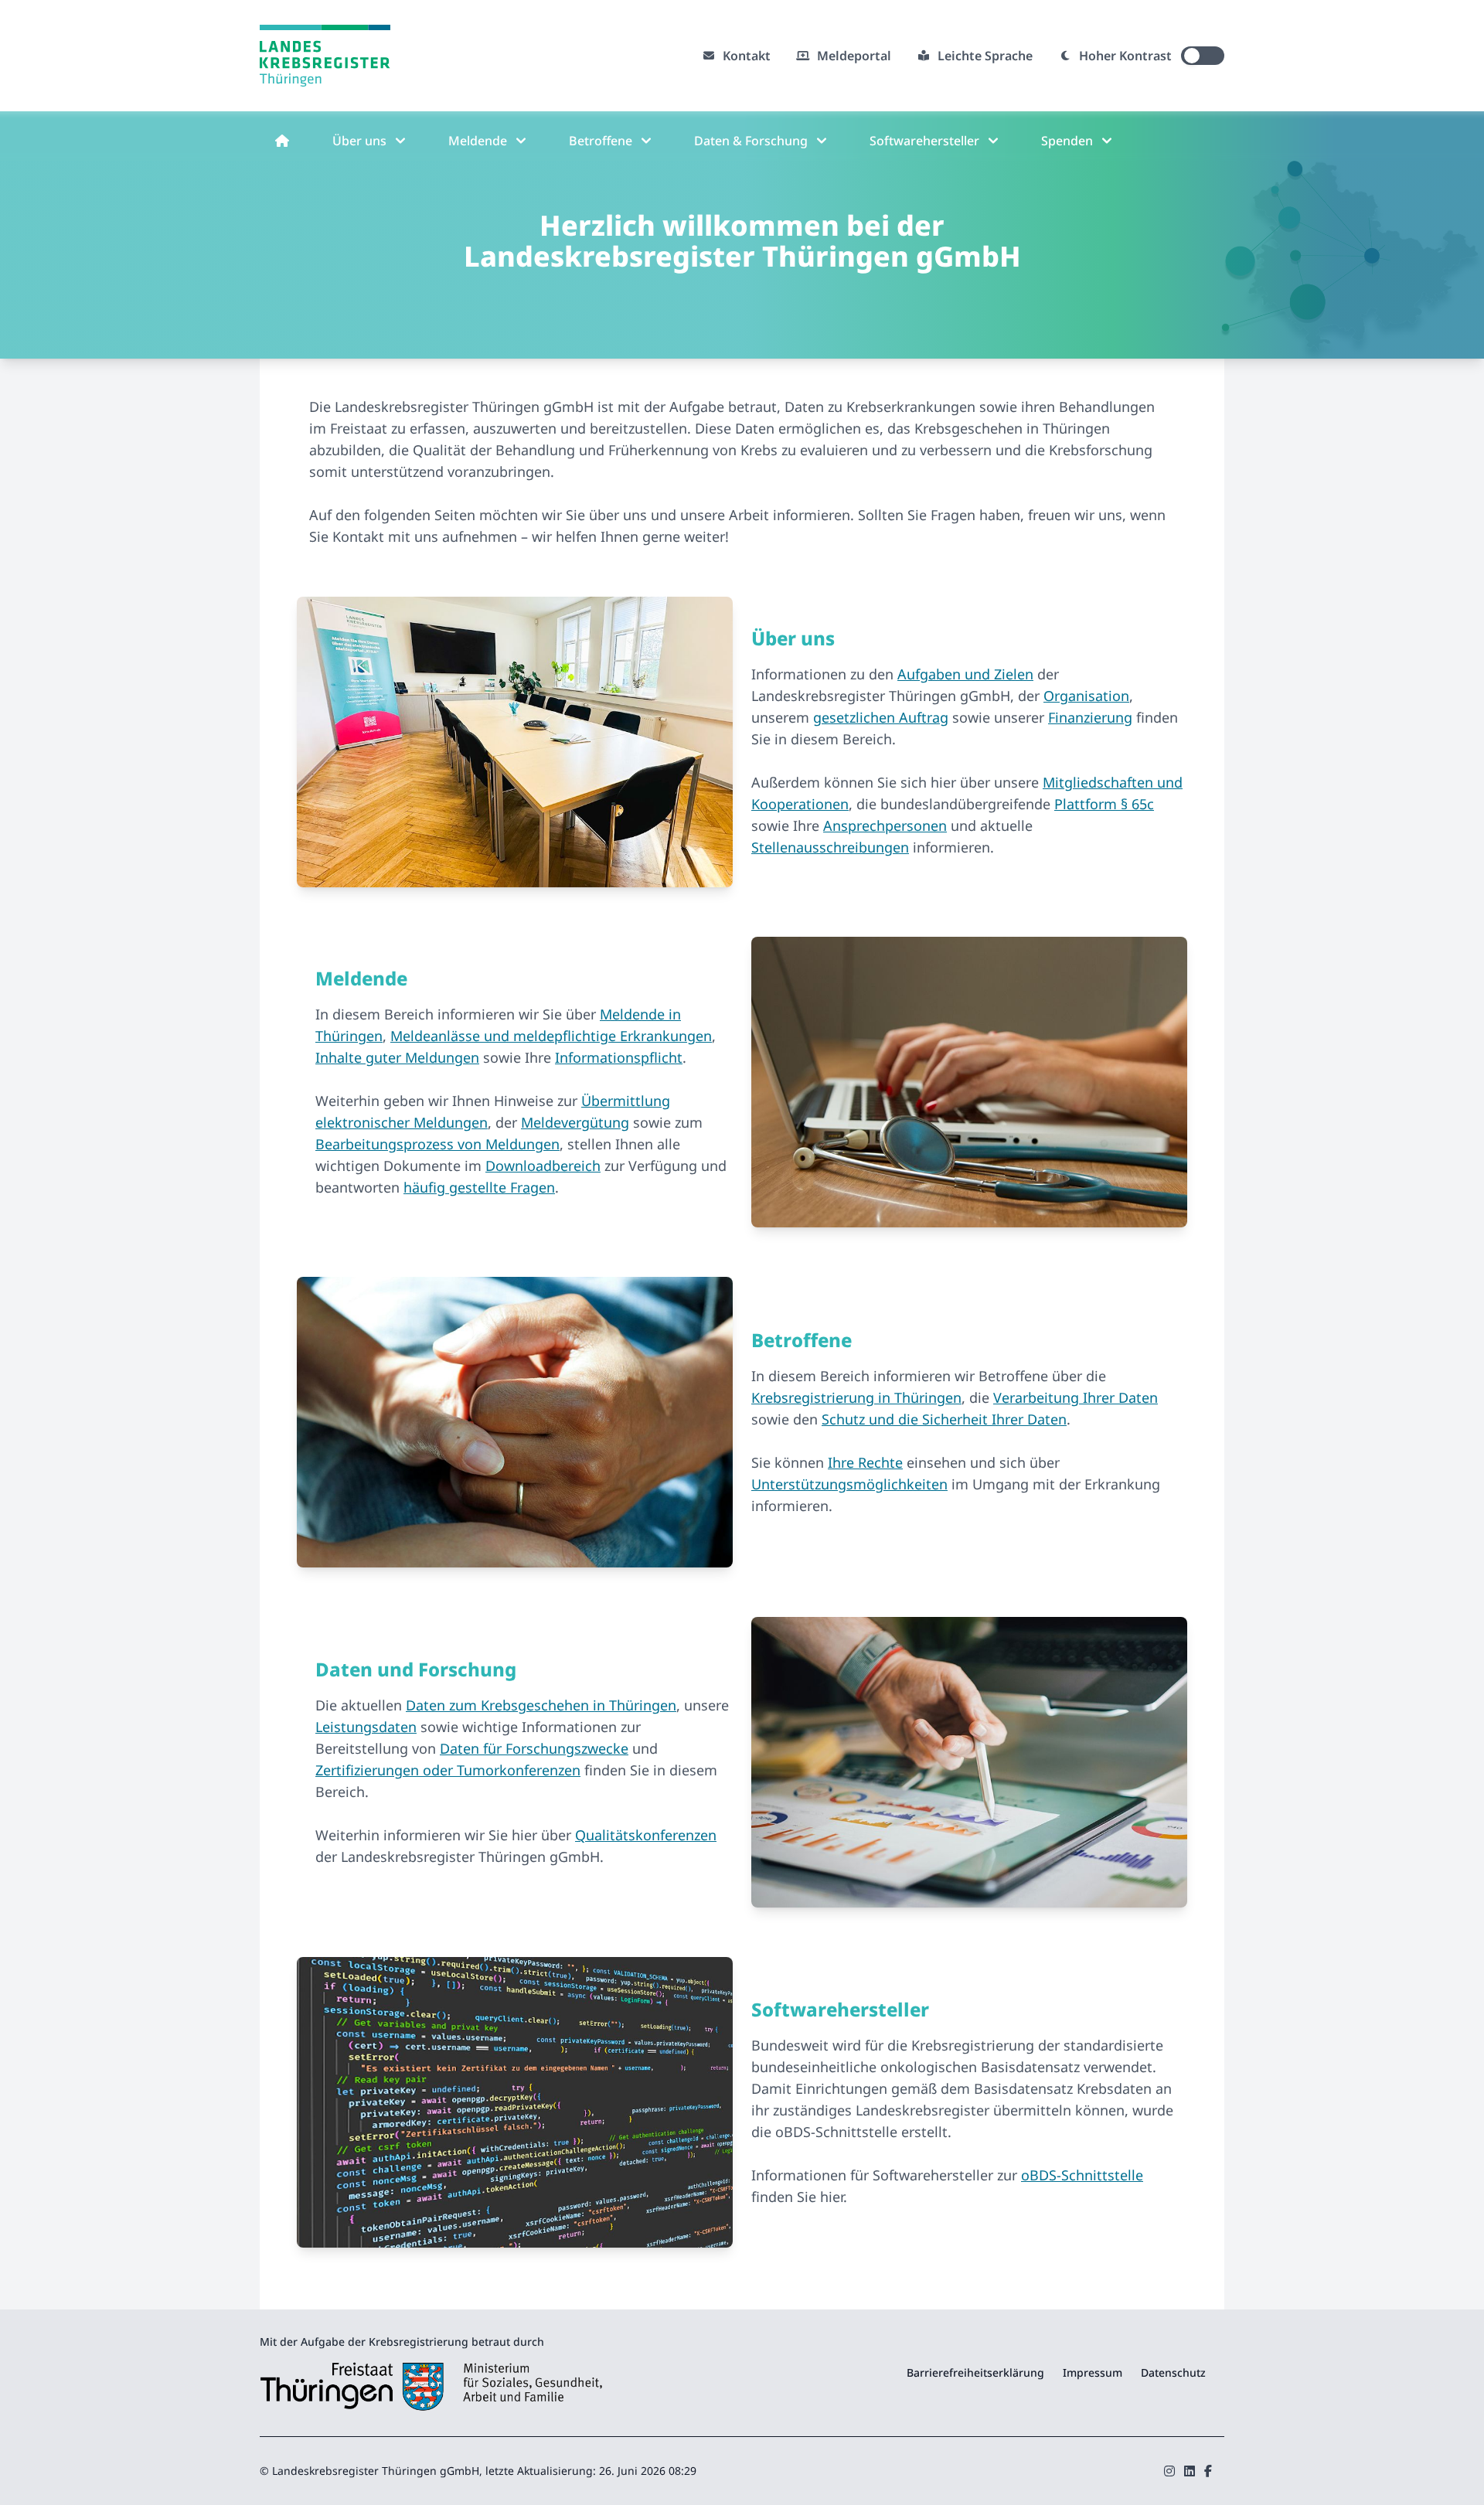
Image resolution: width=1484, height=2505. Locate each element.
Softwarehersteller (924, 141)
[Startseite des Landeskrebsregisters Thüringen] (319, 56)
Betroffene (601, 141)
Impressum (1093, 2372)
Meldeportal (854, 56)
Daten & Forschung (751, 141)
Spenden (1067, 141)
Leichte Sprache (985, 56)
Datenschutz (1173, 2372)
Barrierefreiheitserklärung (975, 2372)
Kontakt (747, 56)
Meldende (478, 141)
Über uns (359, 141)
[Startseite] (282, 141)
